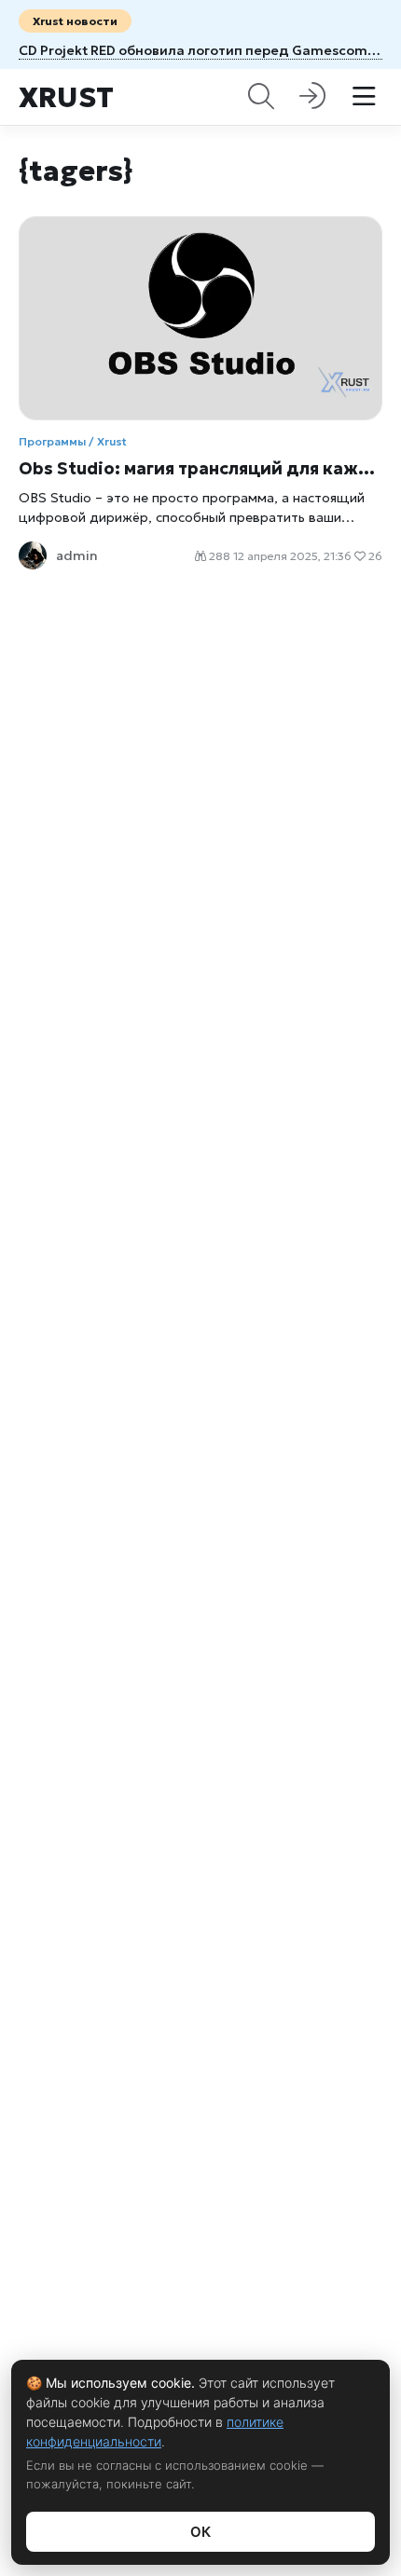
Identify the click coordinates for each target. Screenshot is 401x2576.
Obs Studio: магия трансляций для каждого (200, 468)
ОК (200, 2532)
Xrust (66, 97)
